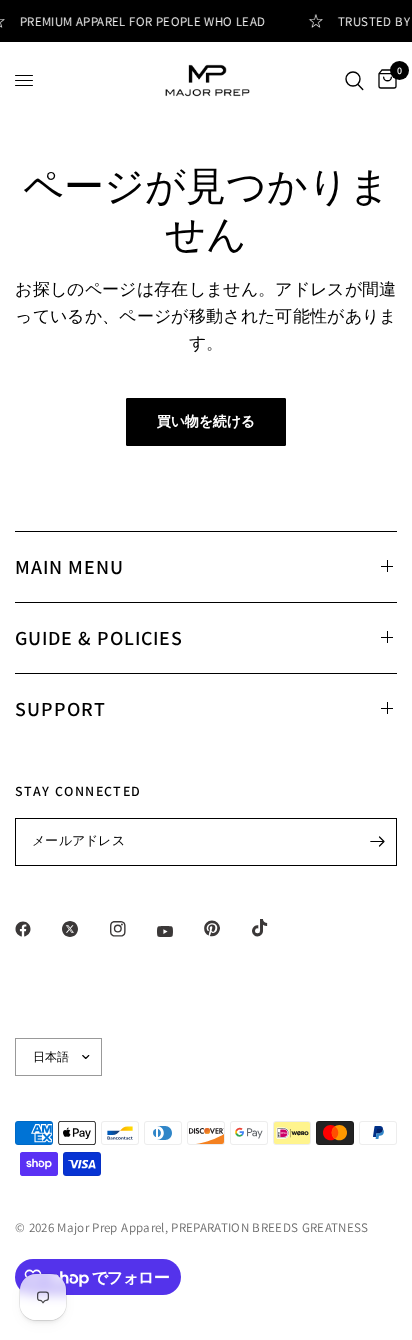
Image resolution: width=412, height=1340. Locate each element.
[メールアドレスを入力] (377, 842)
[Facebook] (37, 929)
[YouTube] (179, 931)
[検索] (354, 80)
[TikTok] (274, 928)
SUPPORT (60, 709)
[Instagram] (132, 929)
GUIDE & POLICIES (99, 638)
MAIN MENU (69, 567)
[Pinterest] (226, 928)
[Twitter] (84, 929)
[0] (384, 80)
